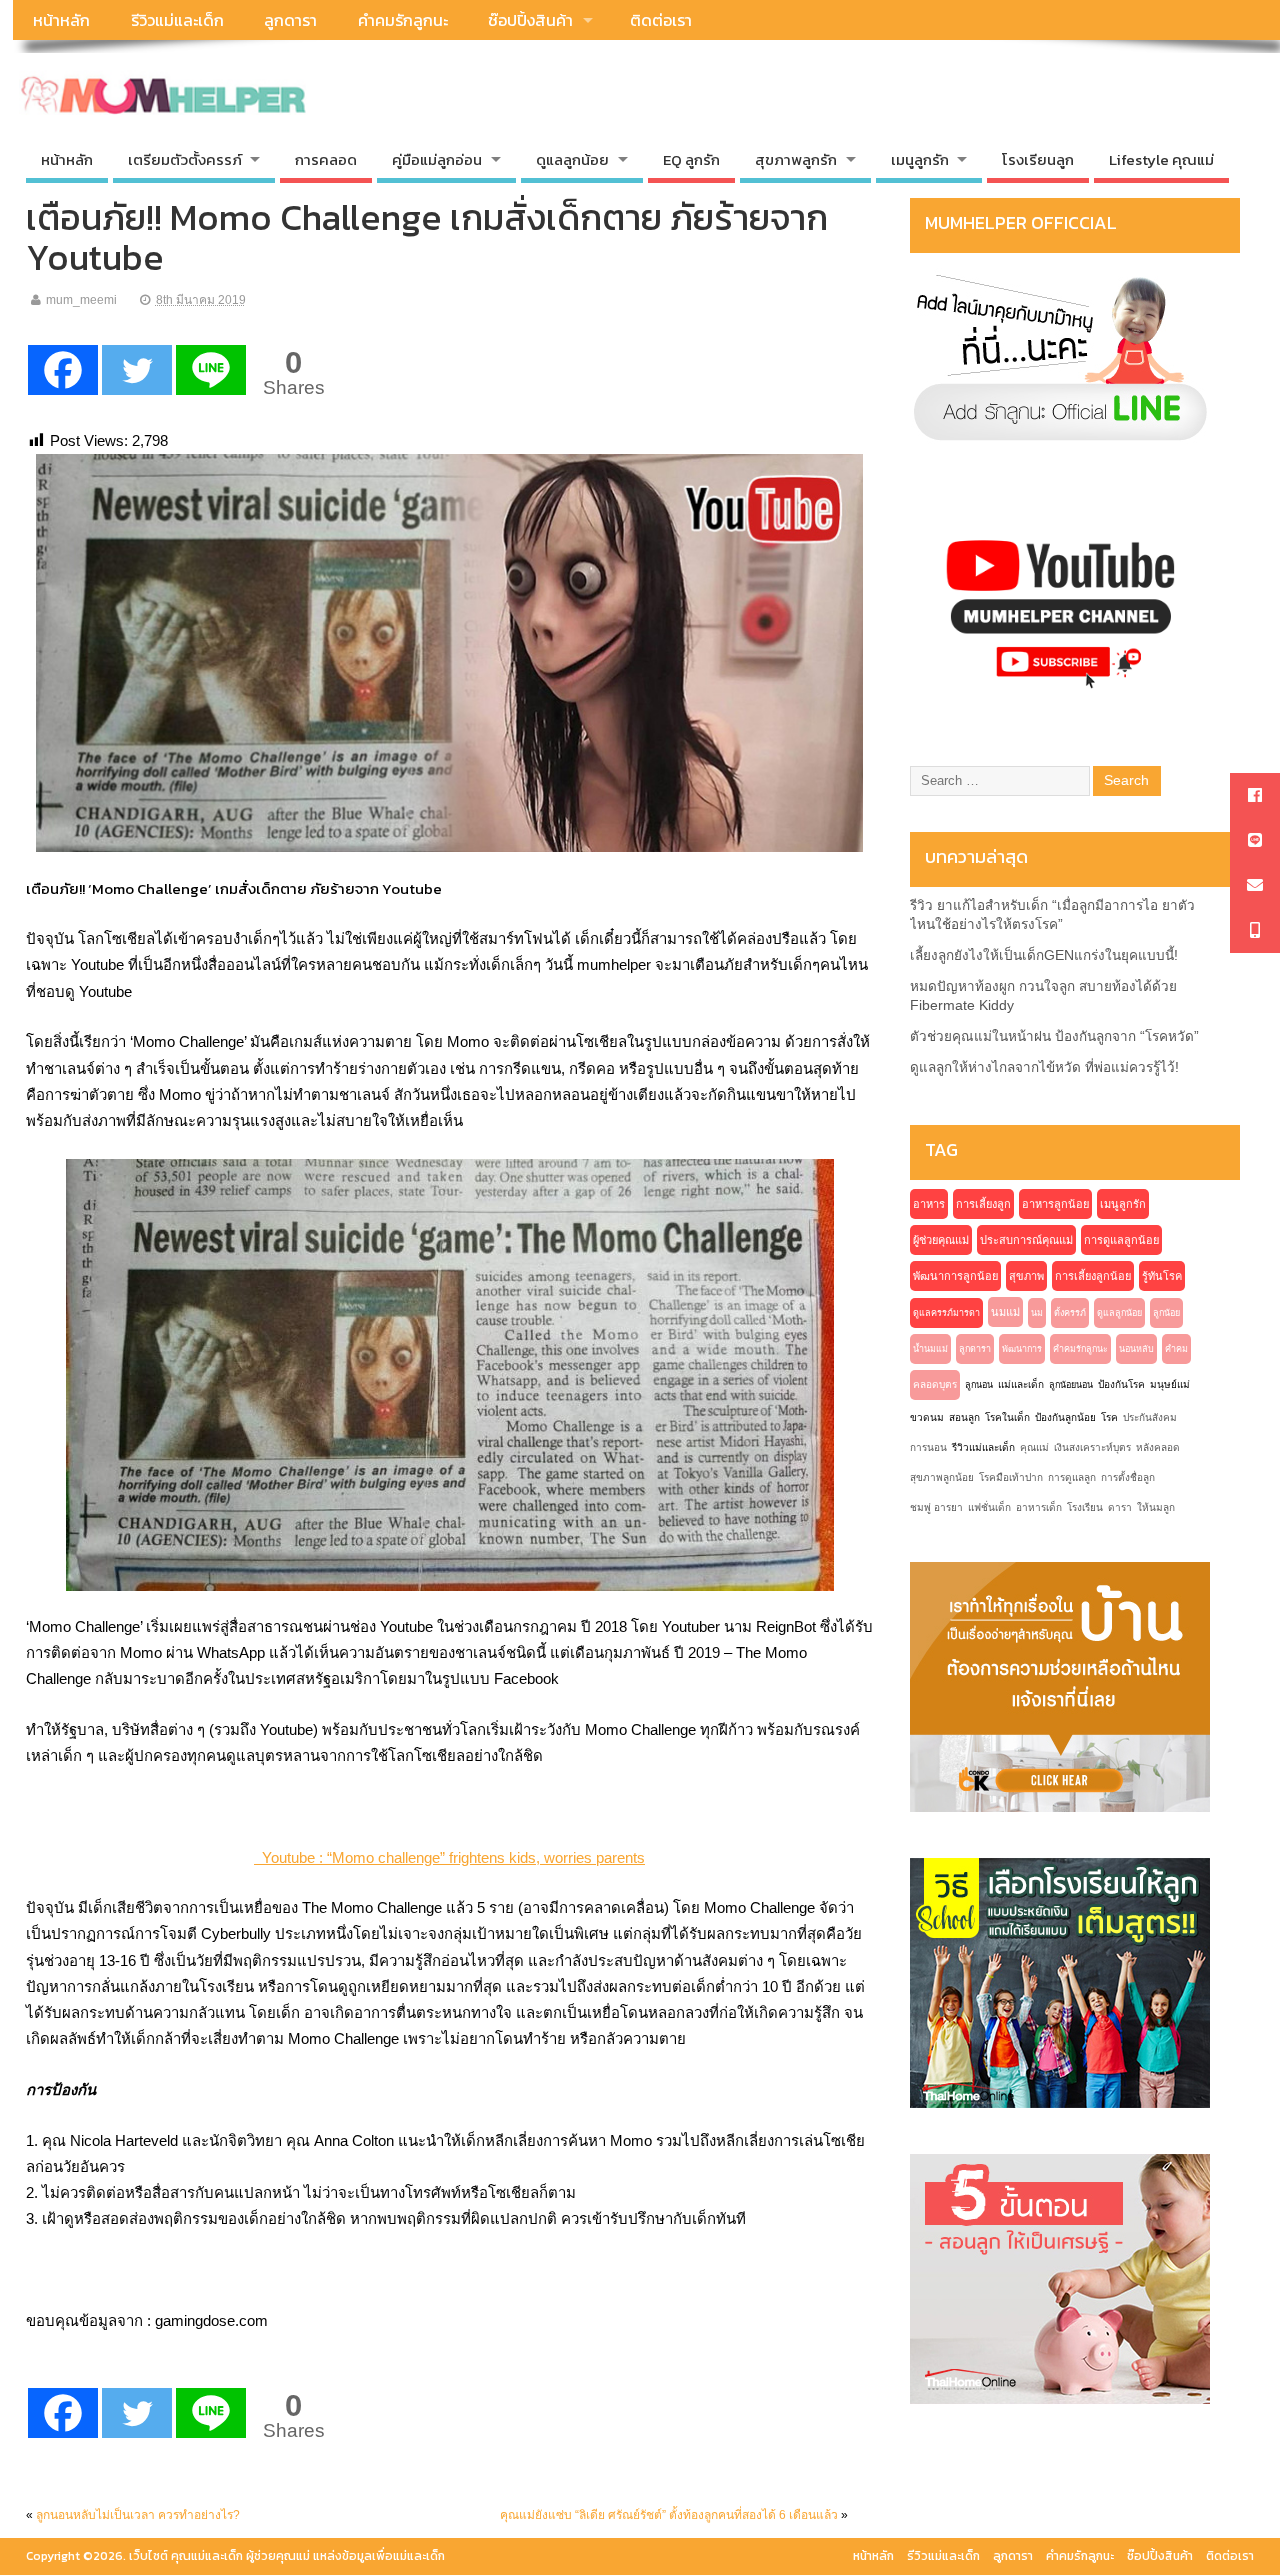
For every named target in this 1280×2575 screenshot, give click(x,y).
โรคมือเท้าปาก (1011, 1477)
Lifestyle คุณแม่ (1161, 159)
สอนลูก (964, 1417)
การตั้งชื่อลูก (1128, 1477)
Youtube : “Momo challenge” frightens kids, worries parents (449, 1857)
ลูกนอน (979, 1385)
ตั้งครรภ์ (1070, 1313)
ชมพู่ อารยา (936, 1507)
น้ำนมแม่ (930, 1349)
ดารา (1120, 1507)
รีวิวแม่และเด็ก (177, 20)
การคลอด (326, 159)
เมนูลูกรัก (1123, 1204)
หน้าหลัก (61, 20)
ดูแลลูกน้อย (1119, 1313)
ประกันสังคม (1150, 1417)
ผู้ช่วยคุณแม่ (941, 1240)
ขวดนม (927, 1417)
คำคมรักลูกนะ (403, 20)
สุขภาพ (1026, 1276)
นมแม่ (1005, 1312)
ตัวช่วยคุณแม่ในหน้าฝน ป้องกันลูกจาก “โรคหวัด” (1054, 1036)
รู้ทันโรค (1162, 1276)
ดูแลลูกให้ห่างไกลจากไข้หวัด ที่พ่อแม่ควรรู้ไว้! (1044, 1067)
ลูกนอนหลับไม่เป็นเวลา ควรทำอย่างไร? (138, 2515)
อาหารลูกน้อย (1055, 1204)
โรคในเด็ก (1007, 1417)
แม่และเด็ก (1021, 1384)
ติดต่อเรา (661, 20)
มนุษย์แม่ (1170, 1384)
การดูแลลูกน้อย (1121, 1240)
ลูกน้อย (1166, 1313)
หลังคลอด (1158, 1447)
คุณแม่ (1034, 1447)
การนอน (928, 1447)
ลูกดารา (290, 20)
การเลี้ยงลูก (983, 1204)
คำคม (1176, 1349)
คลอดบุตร (935, 1384)
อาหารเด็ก (1039, 1507)
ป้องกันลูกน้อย (1065, 1417)
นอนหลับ (1136, 1349)
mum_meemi (81, 300)
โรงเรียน (1085, 1507)
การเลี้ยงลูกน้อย (1093, 1276)
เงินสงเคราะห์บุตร (1092, 1447)
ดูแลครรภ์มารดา (946, 1313)
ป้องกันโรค (1121, 1384)
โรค (1109, 1417)
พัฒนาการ (1022, 1349)
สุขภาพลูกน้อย (942, 1477)
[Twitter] (137, 370)
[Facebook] (63, 370)
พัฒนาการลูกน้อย (955, 1276)
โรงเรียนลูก (1038, 159)
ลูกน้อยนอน (1071, 1385)
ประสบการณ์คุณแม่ (1026, 1240)
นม (1037, 1313)
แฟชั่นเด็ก (989, 1507)
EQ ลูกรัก (691, 159)
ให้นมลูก (1156, 1507)
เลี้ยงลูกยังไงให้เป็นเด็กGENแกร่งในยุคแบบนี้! (1044, 955)
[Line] (211, 370)
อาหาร (929, 1204)
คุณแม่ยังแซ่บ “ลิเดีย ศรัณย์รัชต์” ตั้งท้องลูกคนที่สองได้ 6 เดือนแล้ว (669, 2515)
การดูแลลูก (1072, 1477)
